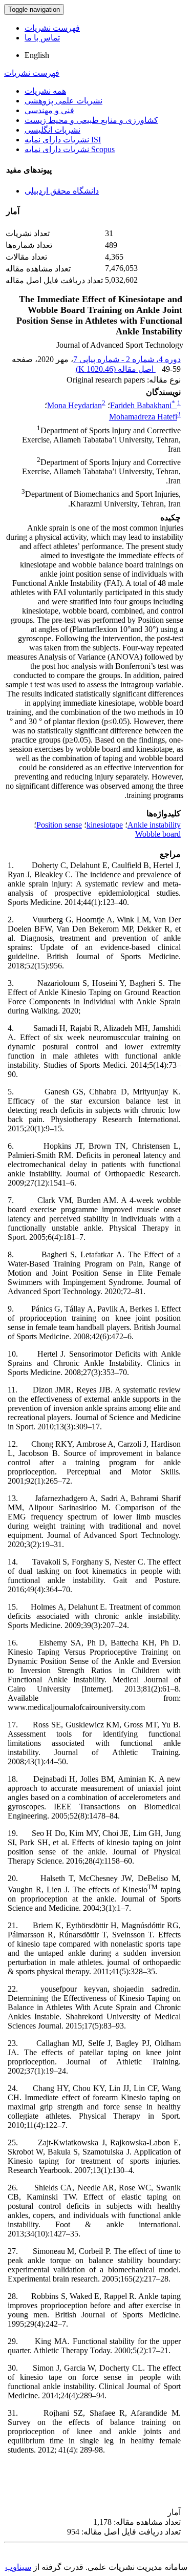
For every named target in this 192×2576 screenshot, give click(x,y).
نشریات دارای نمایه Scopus (70, 149)
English (37, 55)
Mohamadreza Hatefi (143, 417)
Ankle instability (154, 825)
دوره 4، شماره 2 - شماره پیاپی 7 (127, 359)
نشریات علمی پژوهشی (63, 101)
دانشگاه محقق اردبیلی (62, 191)
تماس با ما (42, 38)
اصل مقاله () (116, 369)
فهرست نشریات (52, 28)
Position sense (59, 825)
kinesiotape (105, 825)
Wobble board (158, 834)
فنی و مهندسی (49, 110)
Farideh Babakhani (143, 405)
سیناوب (18, 2567)
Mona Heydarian (74, 405)
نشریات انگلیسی (52, 130)
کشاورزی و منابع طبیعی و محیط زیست (91, 120)
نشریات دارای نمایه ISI (63, 140)
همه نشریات (45, 91)
